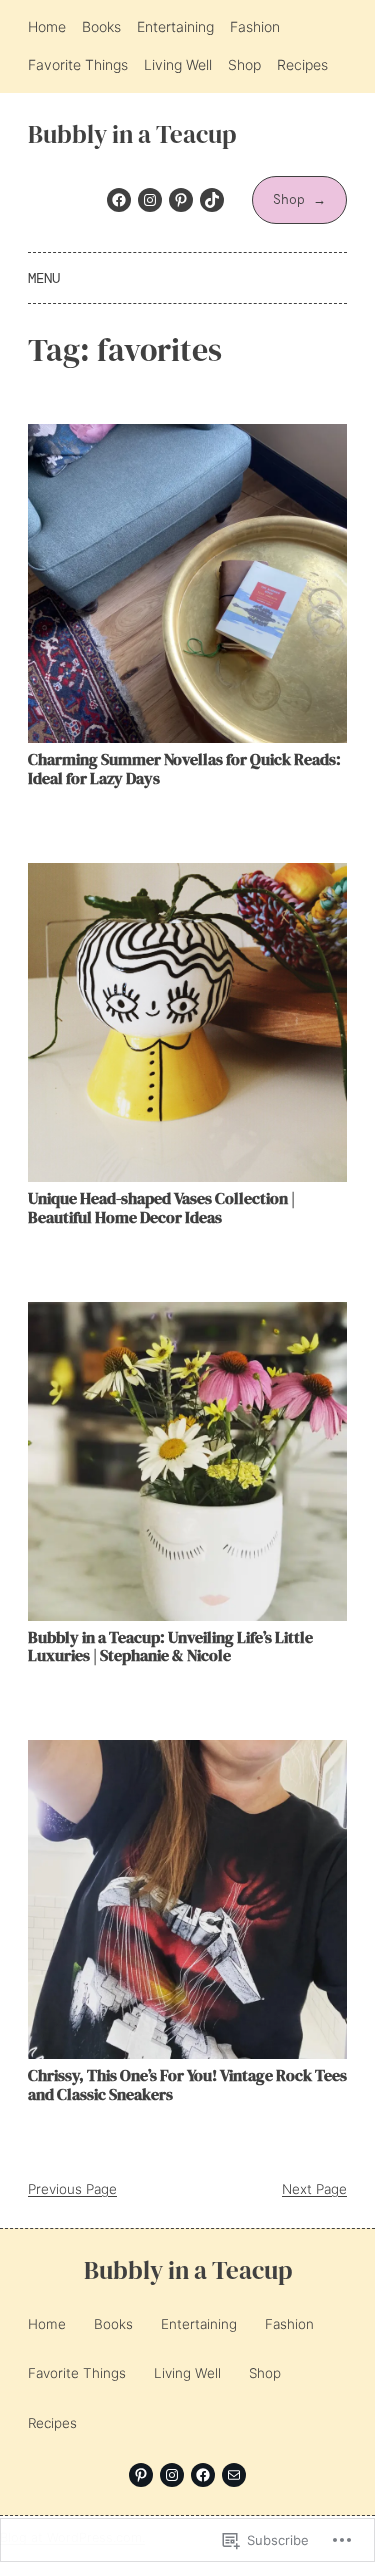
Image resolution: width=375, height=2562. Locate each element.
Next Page (314, 2189)
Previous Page (72, 2189)
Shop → (299, 199)
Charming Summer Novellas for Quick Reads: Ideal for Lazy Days (184, 769)
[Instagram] (150, 200)
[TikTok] (212, 200)
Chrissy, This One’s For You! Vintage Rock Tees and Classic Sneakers (187, 2085)
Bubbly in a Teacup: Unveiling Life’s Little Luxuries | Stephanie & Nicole (170, 1647)
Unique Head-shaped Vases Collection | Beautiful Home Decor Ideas (161, 1208)
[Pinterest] (181, 200)
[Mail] (234, 2475)
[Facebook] (119, 200)
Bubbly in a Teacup (132, 134)
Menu (44, 278)
